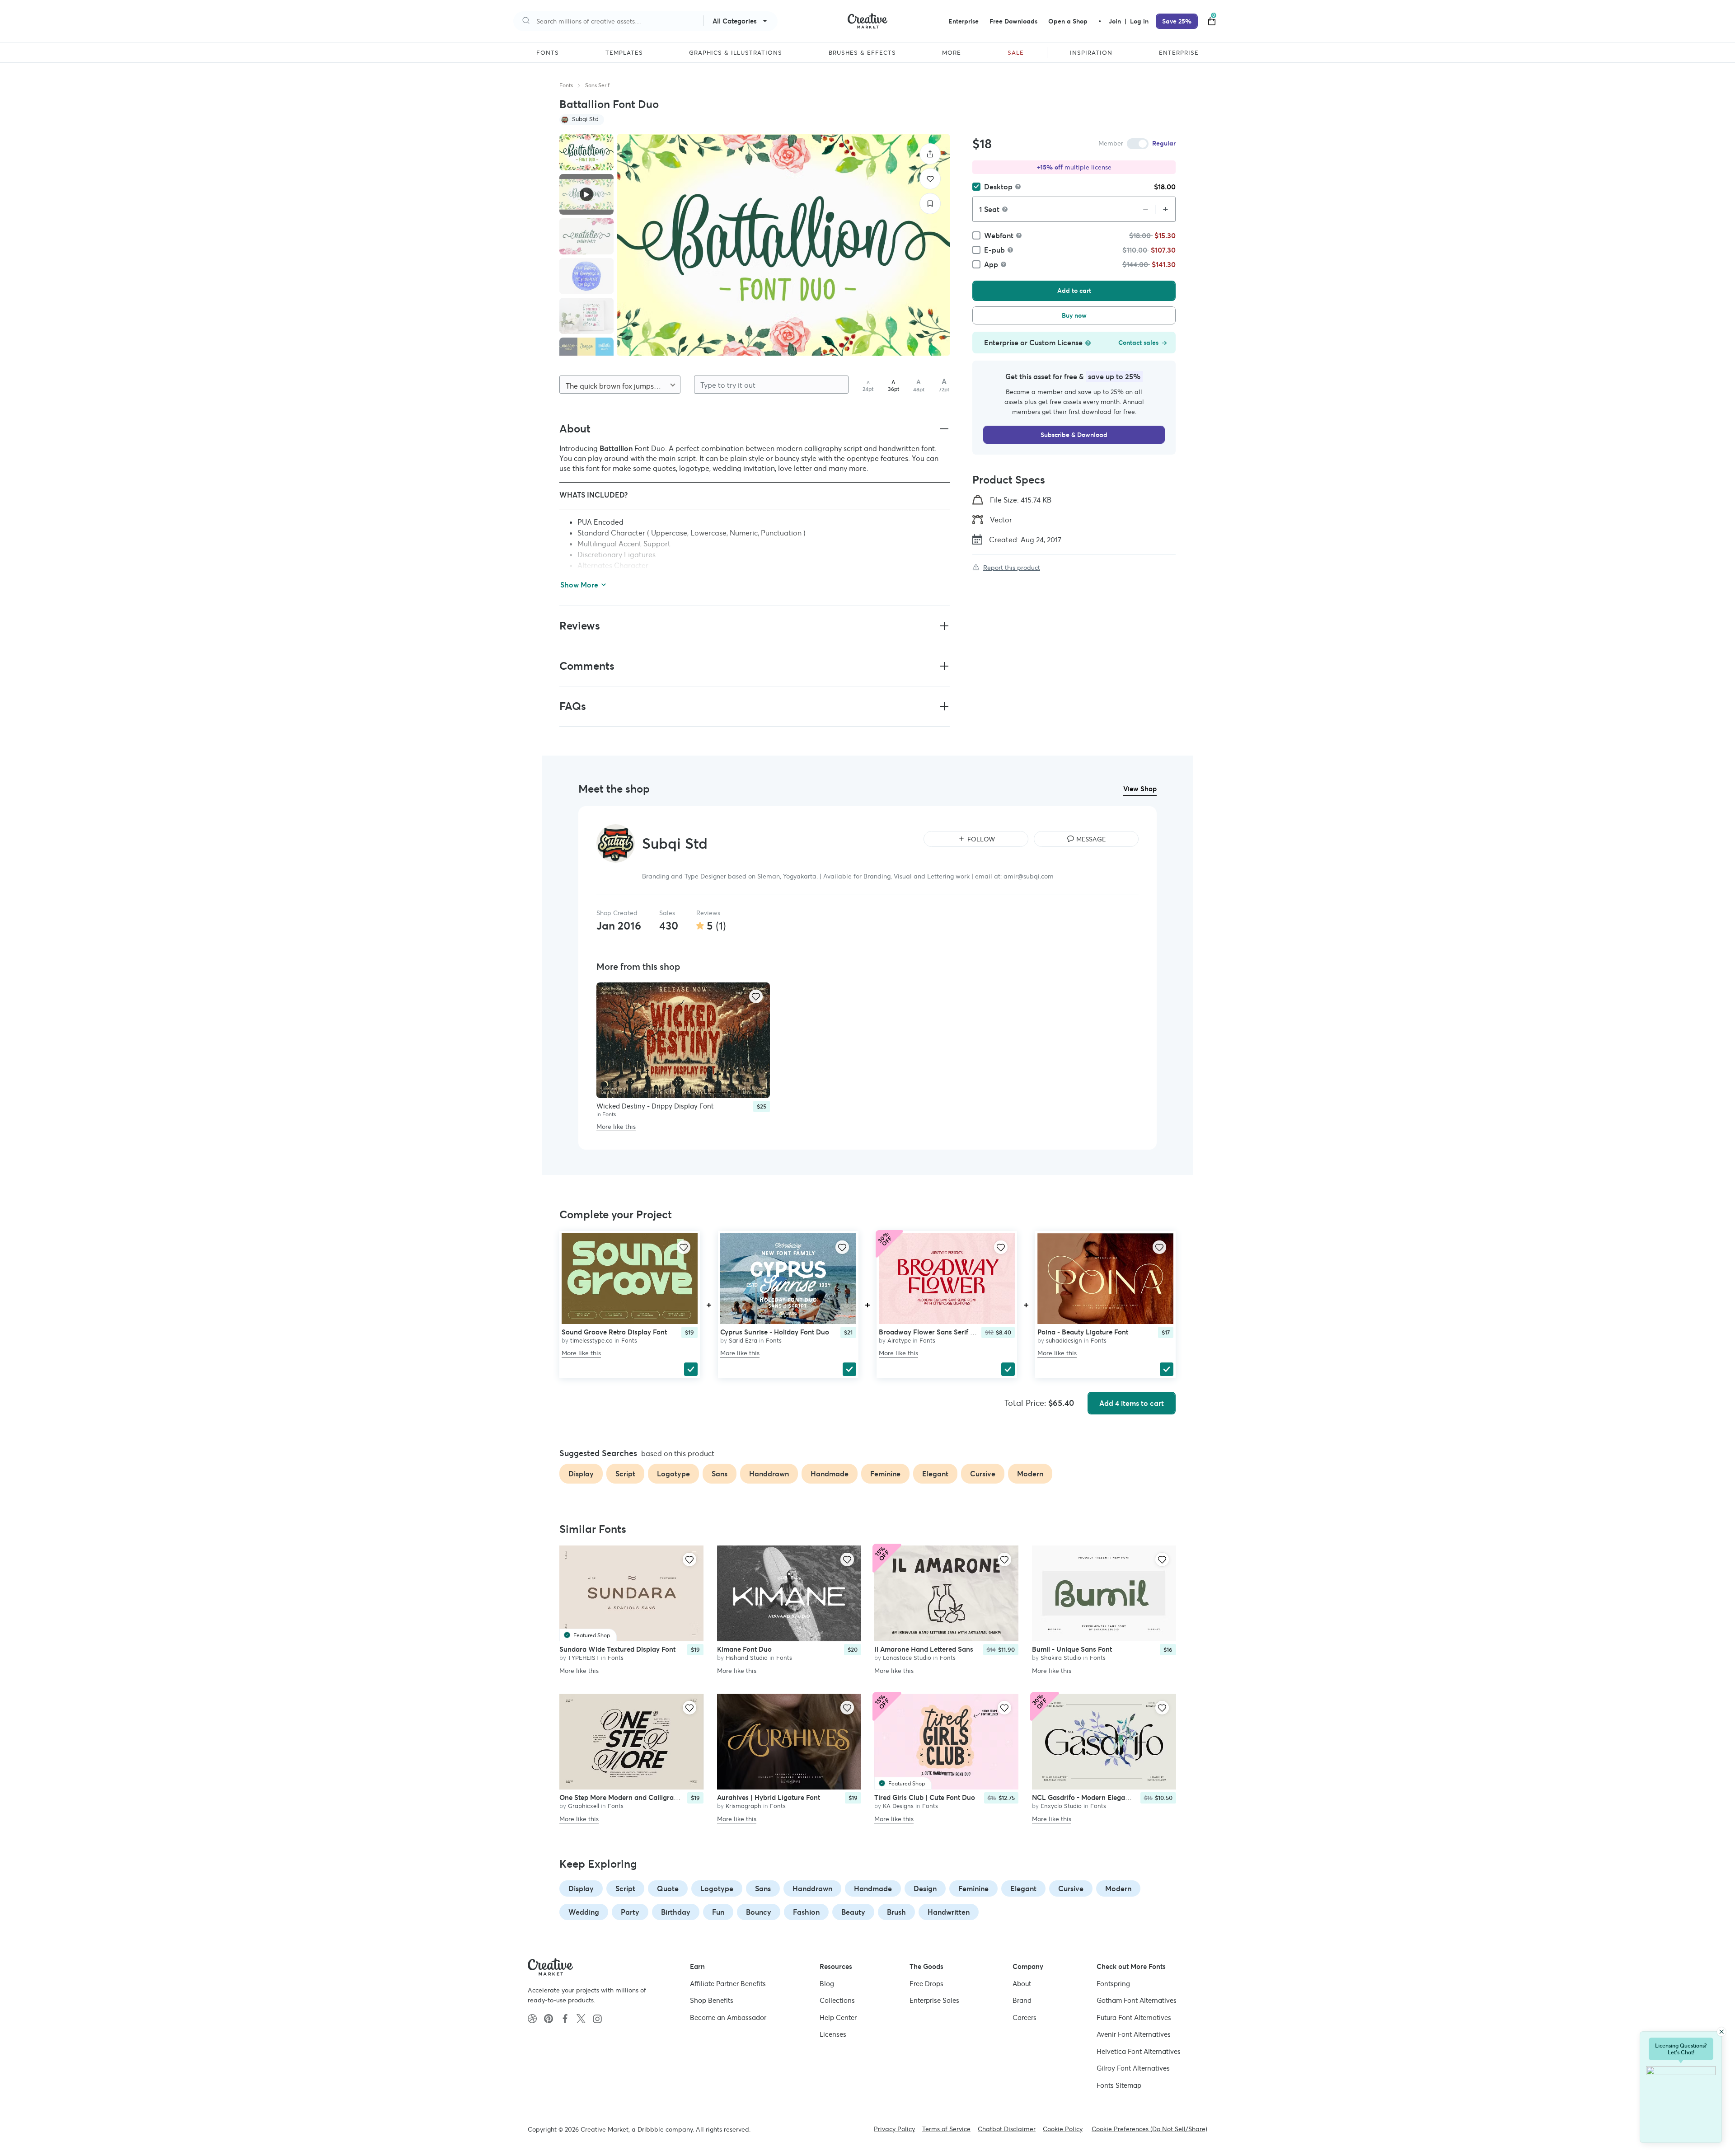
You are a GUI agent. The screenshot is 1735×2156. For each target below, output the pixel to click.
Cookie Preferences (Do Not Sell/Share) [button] (1149, 2129)
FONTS (548, 53)
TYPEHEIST (584, 1658)
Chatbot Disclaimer (1007, 2129)
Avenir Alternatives (1134, 2034)
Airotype (899, 1341)
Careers (1025, 2017)
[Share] (930, 154)
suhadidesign (1064, 1341)
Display (581, 1888)
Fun (718, 1912)
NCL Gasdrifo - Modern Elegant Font (1090, 1797)
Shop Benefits (712, 2000)
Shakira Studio (1061, 1658)
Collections (837, 2000)
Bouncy (759, 1912)
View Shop (1140, 789)
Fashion (806, 1912)
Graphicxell (584, 1806)
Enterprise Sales (934, 2000)
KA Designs (898, 1806)
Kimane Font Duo (744, 1650)
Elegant (1023, 1888)
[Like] (930, 179)
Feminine (973, 1888)
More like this (616, 1127)
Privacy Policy (894, 2129)
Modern (1118, 1888)
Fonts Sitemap (1119, 2085)
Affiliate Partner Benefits (728, 1984)
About (1022, 1984)
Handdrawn (812, 1888)
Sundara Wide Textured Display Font (617, 1650)
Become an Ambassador (728, 2017)
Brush (896, 1912)
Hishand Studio (747, 1658)
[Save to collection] (930, 204)
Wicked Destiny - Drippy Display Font (655, 1106)
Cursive (1071, 1888)
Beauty (853, 1912)
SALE (1016, 53)
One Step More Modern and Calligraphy (622, 1797)
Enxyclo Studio (1061, 1806)
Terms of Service (946, 2129)
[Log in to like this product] (756, 996)
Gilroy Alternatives (1133, 2068)
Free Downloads (1013, 21)
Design (925, 1888)
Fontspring (1113, 1984)
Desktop (998, 187)
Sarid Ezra (743, 1341)
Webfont (999, 235)
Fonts (566, 85)
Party (630, 1912)
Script (625, 1888)
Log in (1139, 21)
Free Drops (926, 1984)
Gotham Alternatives (1137, 2000)
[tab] (586, 152)
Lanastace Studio (907, 1658)
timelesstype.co (591, 1341)
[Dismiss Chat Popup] (1721, 2032)
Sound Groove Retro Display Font (614, 1332)
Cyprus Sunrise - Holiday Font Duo (775, 1332)
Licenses (833, 2034)
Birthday (676, 1912)
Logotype (717, 1888)
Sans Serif (597, 85)
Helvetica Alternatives (1139, 2051)
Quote (668, 1888)
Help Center (838, 2017)
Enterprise (964, 21)
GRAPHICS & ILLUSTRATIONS (736, 53)
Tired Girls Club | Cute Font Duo (925, 1797)
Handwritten (949, 1912)
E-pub (994, 250)
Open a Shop (1068, 21)
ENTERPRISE (1179, 53)
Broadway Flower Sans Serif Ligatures (939, 1332)
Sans (763, 1888)
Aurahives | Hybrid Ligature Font (769, 1797)
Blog (827, 1984)
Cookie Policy (1063, 2129)
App (991, 264)
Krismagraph (743, 1806)
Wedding (584, 1912)
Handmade (873, 1888)
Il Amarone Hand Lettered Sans (924, 1650)
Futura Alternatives (1134, 2017)
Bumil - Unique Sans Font (1072, 1650)
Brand (1022, 2000)
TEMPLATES (624, 53)
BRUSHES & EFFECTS (862, 53)
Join (1116, 21)
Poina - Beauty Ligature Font (1083, 1332)
